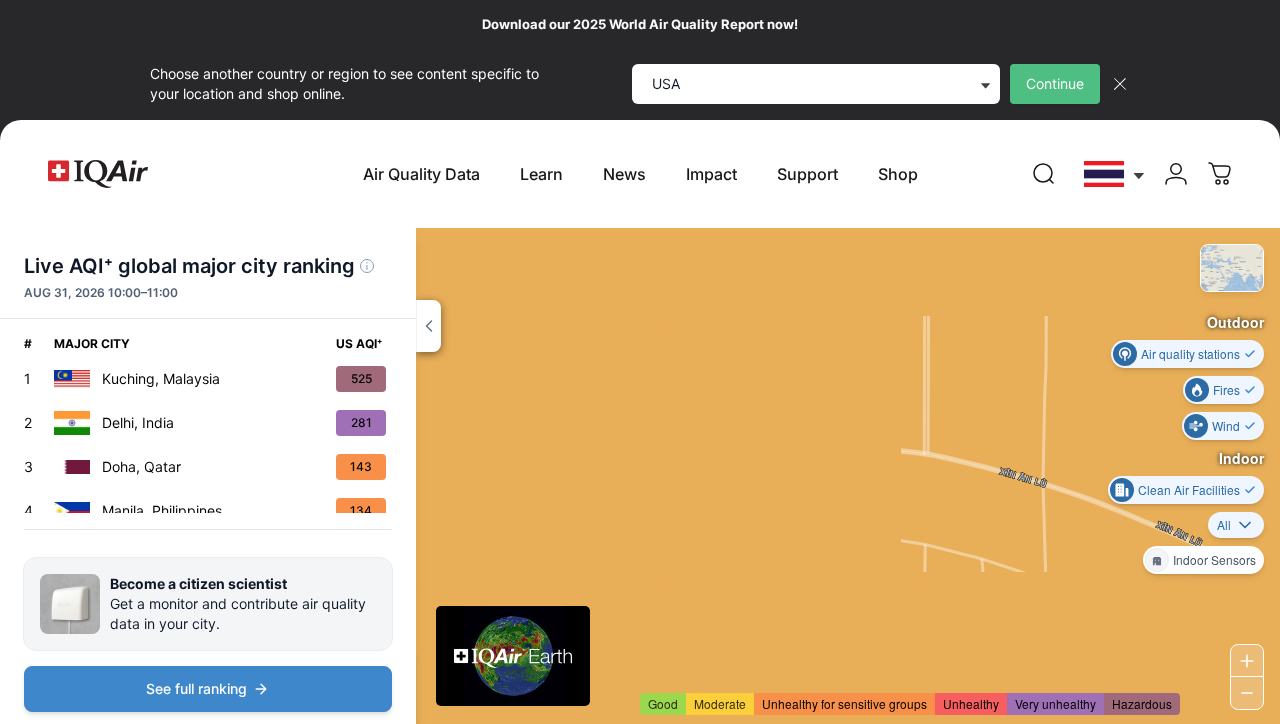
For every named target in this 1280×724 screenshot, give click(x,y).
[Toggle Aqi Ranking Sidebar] (428, 326)
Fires (1226, 389)
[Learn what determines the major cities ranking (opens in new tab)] (367, 266)
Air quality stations (1190, 353)
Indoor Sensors (1214, 559)
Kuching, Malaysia (161, 378)
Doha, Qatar (141, 466)
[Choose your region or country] (1115, 174)
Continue (1055, 83)
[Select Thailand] (1115, 174)
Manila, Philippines (162, 510)
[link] (1044, 174)
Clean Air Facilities (1189, 489)
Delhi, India (138, 422)
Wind (1226, 425)
